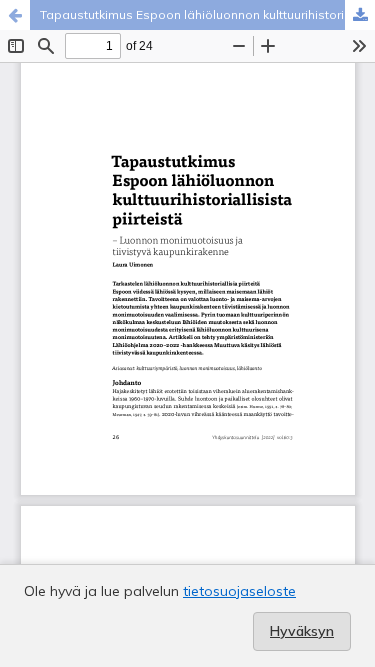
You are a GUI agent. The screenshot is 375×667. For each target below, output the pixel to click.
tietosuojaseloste (239, 591)
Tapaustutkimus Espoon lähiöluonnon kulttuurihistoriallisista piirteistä (207, 14)
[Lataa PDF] (360, 15)
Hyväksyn (302, 631)
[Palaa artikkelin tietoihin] (15, 15)
